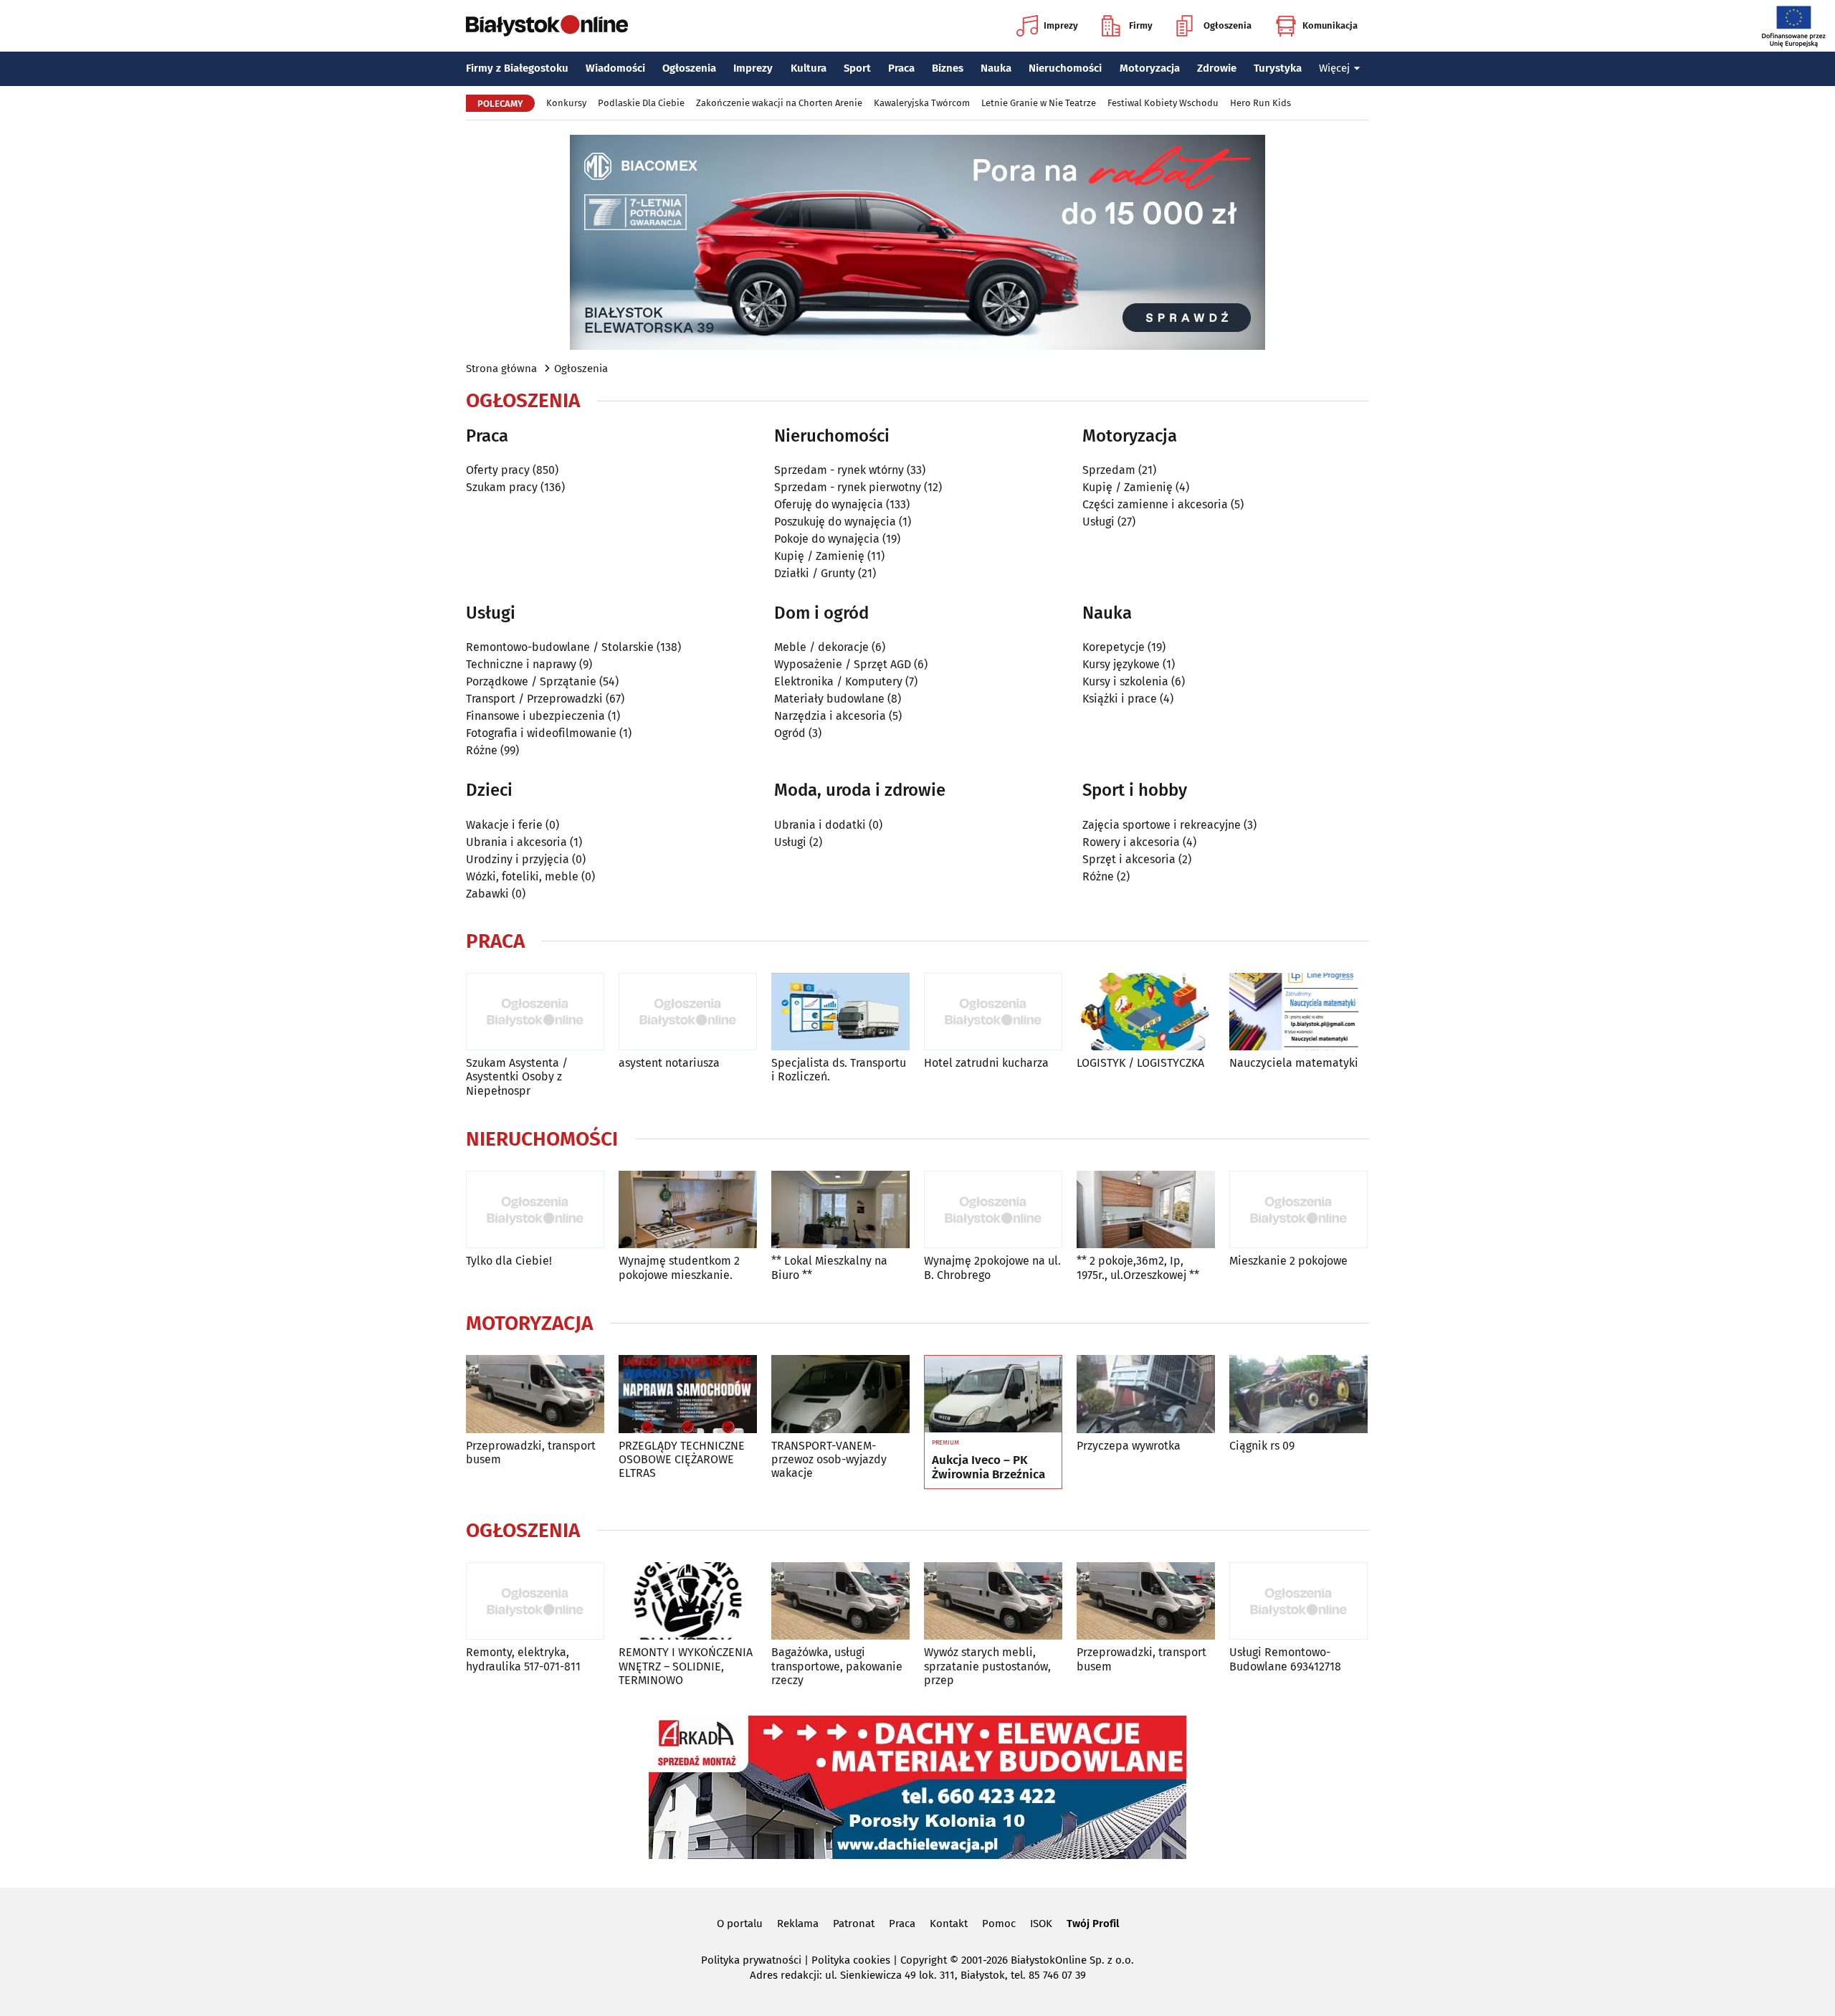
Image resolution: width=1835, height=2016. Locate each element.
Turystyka (1278, 68)
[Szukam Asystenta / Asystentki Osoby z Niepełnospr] (535, 1012)
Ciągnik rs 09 (1262, 1446)
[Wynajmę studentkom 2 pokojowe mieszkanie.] (688, 1210)
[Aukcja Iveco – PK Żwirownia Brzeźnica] (993, 1394)
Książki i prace (1120, 699)
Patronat (854, 1924)
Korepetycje (1114, 647)
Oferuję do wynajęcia (829, 504)
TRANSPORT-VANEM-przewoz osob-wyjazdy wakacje (829, 1459)
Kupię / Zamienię (819, 556)
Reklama (798, 1924)
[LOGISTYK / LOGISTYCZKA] (1146, 1012)
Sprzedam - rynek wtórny (839, 470)
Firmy (1141, 25)
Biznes (948, 68)
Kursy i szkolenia (1125, 681)
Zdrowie (1217, 68)
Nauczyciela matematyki (1294, 1063)
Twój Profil (1093, 1924)
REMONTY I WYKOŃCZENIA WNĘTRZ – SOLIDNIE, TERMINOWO (686, 1666)
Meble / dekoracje (821, 647)
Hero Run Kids (1260, 103)
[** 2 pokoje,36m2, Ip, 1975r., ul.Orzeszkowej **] (1146, 1210)
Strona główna (501, 369)
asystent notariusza (669, 1063)
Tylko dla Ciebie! (509, 1261)
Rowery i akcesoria (1131, 842)
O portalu (740, 1924)
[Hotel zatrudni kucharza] (993, 1012)
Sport (857, 68)
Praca (901, 68)
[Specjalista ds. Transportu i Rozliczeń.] (840, 1012)
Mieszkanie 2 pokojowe (1288, 1261)
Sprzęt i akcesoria (1129, 859)
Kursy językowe (1121, 664)
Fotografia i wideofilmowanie (541, 733)
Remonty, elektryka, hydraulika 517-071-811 (523, 1659)
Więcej (1334, 68)
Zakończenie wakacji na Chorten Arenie (779, 103)
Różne (482, 750)
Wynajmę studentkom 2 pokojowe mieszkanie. (679, 1268)
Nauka (996, 68)
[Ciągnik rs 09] (1298, 1394)
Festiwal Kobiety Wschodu (1163, 103)
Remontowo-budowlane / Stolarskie (560, 647)
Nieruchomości (1065, 68)
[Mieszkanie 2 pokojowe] (1298, 1210)
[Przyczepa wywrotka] (1146, 1394)
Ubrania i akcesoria (516, 842)
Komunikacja (1330, 25)
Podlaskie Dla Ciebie (641, 103)
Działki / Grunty (815, 573)
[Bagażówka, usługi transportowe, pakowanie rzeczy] (840, 1601)
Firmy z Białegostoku (517, 68)
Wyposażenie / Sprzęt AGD (843, 664)
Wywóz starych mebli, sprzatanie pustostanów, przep (987, 1666)
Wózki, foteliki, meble (522, 876)
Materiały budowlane (829, 699)
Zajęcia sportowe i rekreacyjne (1162, 825)
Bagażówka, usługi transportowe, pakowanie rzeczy (837, 1666)
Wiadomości (615, 68)
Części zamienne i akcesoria (1155, 504)
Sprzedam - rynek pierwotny (848, 487)
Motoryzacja (1150, 68)
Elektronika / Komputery (838, 681)
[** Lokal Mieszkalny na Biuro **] (840, 1210)
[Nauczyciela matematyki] (1298, 1012)
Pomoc (999, 1924)
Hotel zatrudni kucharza (986, 1063)
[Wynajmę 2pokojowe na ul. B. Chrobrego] (993, 1210)
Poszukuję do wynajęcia (835, 522)
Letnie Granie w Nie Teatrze (1039, 103)
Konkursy (566, 103)
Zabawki (487, 894)
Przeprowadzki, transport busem (531, 1452)
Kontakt (949, 1924)
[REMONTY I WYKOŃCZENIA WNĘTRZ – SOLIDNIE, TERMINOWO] (688, 1601)
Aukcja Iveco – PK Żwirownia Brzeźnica (988, 1468)
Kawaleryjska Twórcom (922, 103)
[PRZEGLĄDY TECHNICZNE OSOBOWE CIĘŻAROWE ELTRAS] (688, 1394)
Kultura (809, 68)
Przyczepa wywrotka (1129, 1446)
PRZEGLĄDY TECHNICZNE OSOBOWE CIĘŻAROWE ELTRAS (682, 1459)
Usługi (1098, 522)
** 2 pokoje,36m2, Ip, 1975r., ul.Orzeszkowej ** (1138, 1268)
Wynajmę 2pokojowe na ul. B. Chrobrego (992, 1268)
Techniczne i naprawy (521, 664)
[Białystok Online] (547, 26)
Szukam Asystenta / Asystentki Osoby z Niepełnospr (517, 1076)
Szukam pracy (502, 487)
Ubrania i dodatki (820, 825)
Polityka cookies (851, 1960)
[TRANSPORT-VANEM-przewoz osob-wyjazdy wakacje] (840, 1394)
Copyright (924, 1960)
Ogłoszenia (1228, 25)
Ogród (790, 733)
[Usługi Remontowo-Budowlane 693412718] (1298, 1601)
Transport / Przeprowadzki (534, 699)
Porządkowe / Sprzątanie (531, 681)
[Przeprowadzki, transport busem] (535, 1394)
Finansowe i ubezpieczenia (535, 716)
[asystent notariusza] (688, 1012)
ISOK (1041, 1924)
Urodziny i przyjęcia (518, 859)
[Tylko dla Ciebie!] (535, 1210)
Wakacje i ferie (504, 825)
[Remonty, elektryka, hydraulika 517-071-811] (535, 1601)
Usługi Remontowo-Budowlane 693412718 (1285, 1659)
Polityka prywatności (751, 1960)
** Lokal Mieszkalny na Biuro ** (829, 1268)
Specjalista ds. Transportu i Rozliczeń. (839, 1070)
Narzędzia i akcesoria (830, 716)
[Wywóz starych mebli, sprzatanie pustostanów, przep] (993, 1601)
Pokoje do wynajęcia (827, 539)
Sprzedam (1109, 470)
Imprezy (1061, 25)
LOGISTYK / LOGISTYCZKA (1140, 1063)
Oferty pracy (498, 470)
